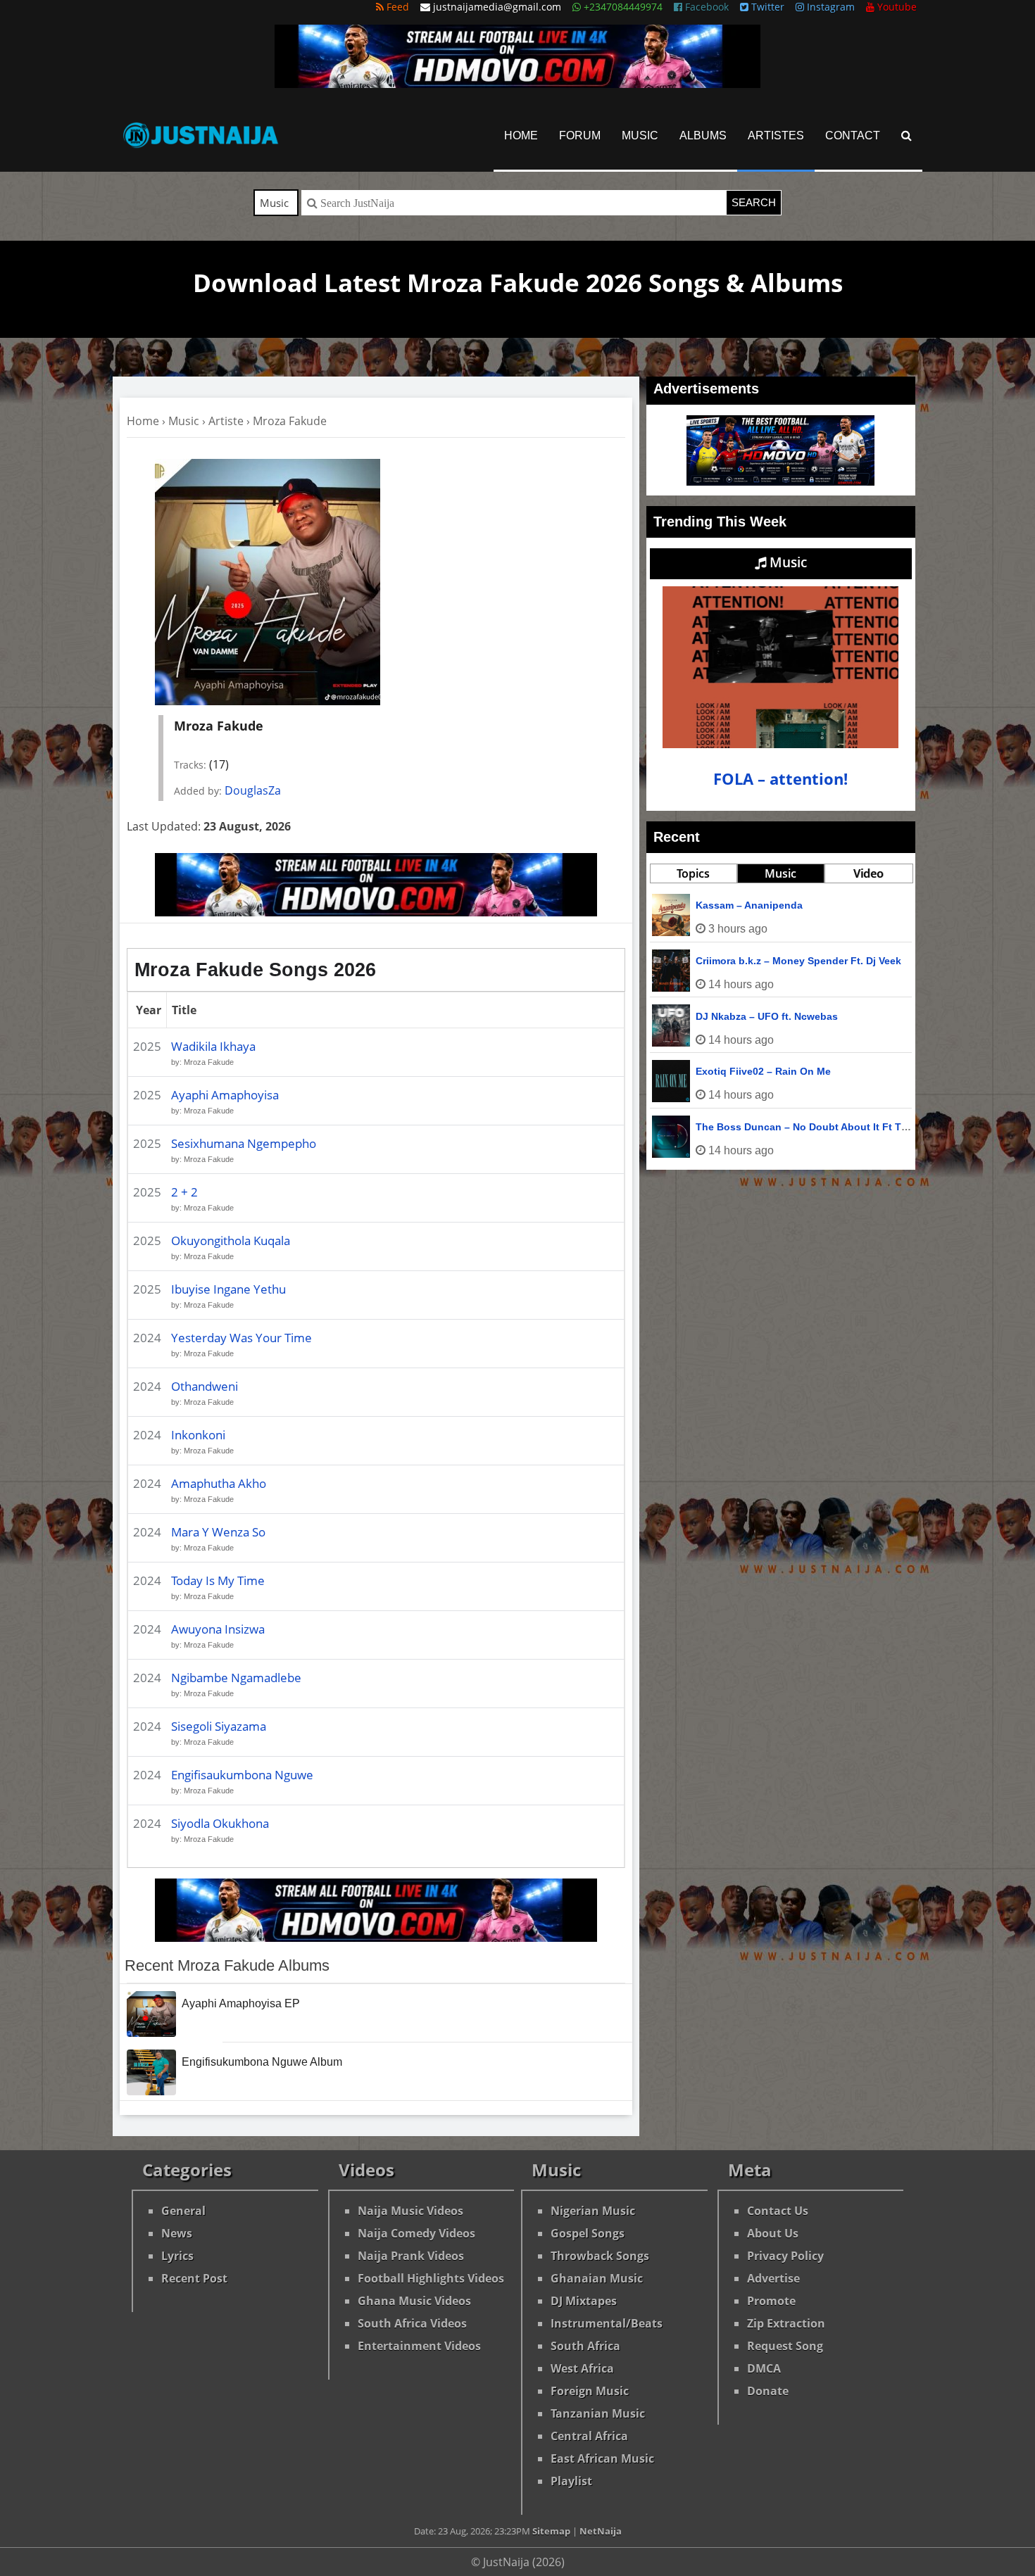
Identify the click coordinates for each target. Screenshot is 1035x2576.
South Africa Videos (412, 2323)
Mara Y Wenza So (218, 1532)
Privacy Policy (785, 2256)
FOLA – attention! (780, 779)
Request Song (785, 2346)
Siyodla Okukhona (220, 1823)
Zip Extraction (786, 2323)
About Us (773, 2233)
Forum (580, 135)
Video (868, 873)
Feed (396, 7)
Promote (771, 2301)
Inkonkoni (198, 1435)
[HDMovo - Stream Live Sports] (517, 84)
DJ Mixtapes (584, 2301)
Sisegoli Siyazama (219, 1726)
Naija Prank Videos (411, 2256)
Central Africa (589, 2436)
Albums (703, 135)
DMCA (764, 2368)
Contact (853, 135)
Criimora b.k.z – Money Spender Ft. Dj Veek (798, 961)
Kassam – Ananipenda (749, 905)
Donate (768, 2391)
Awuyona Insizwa (218, 1629)
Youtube (896, 7)
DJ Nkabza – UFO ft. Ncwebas (767, 1016)
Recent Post (194, 2278)
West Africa (582, 2368)
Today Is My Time (218, 1580)
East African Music (602, 2458)
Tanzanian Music (598, 2413)
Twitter (766, 7)
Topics (693, 873)
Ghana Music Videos (414, 2301)
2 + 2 (184, 1192)
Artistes (776, 135)
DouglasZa (253, 790)
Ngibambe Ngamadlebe (236, 1678)
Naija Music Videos (410, 2211)
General (183, 2211)
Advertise (773, 2278)
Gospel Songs (588, 2233)
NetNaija (601, 2531)
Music (640, 135)
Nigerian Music (593, 2211)
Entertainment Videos (419, 2346)
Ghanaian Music (597, 2278)
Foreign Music (590, 2391)
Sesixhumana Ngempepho (244, 1143)
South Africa (585, 2346)
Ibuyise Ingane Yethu (228, 1289)
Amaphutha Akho (219, 1483)
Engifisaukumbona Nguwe (242, 1775)
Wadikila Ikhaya (213, 1046)
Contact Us (778, 2211)
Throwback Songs (600, 2256)
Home (521, 135)
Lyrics (177, 2256)
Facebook (705, 7)
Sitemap (551, 2531)
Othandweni (205, 1386)
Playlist (571, 2481)
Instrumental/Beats (607, 2323)
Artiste (226, 421)
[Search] (907, 135)
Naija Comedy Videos (416, 2233)
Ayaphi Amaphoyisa (225, 1095)
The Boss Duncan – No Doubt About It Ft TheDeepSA (823, 1127)
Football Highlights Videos (431, 2278)
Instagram (829, 7)
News (177, 2233)
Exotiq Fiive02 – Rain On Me (763, 1071)
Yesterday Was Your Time (241, 1338)
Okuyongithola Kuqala (231, 1240)
